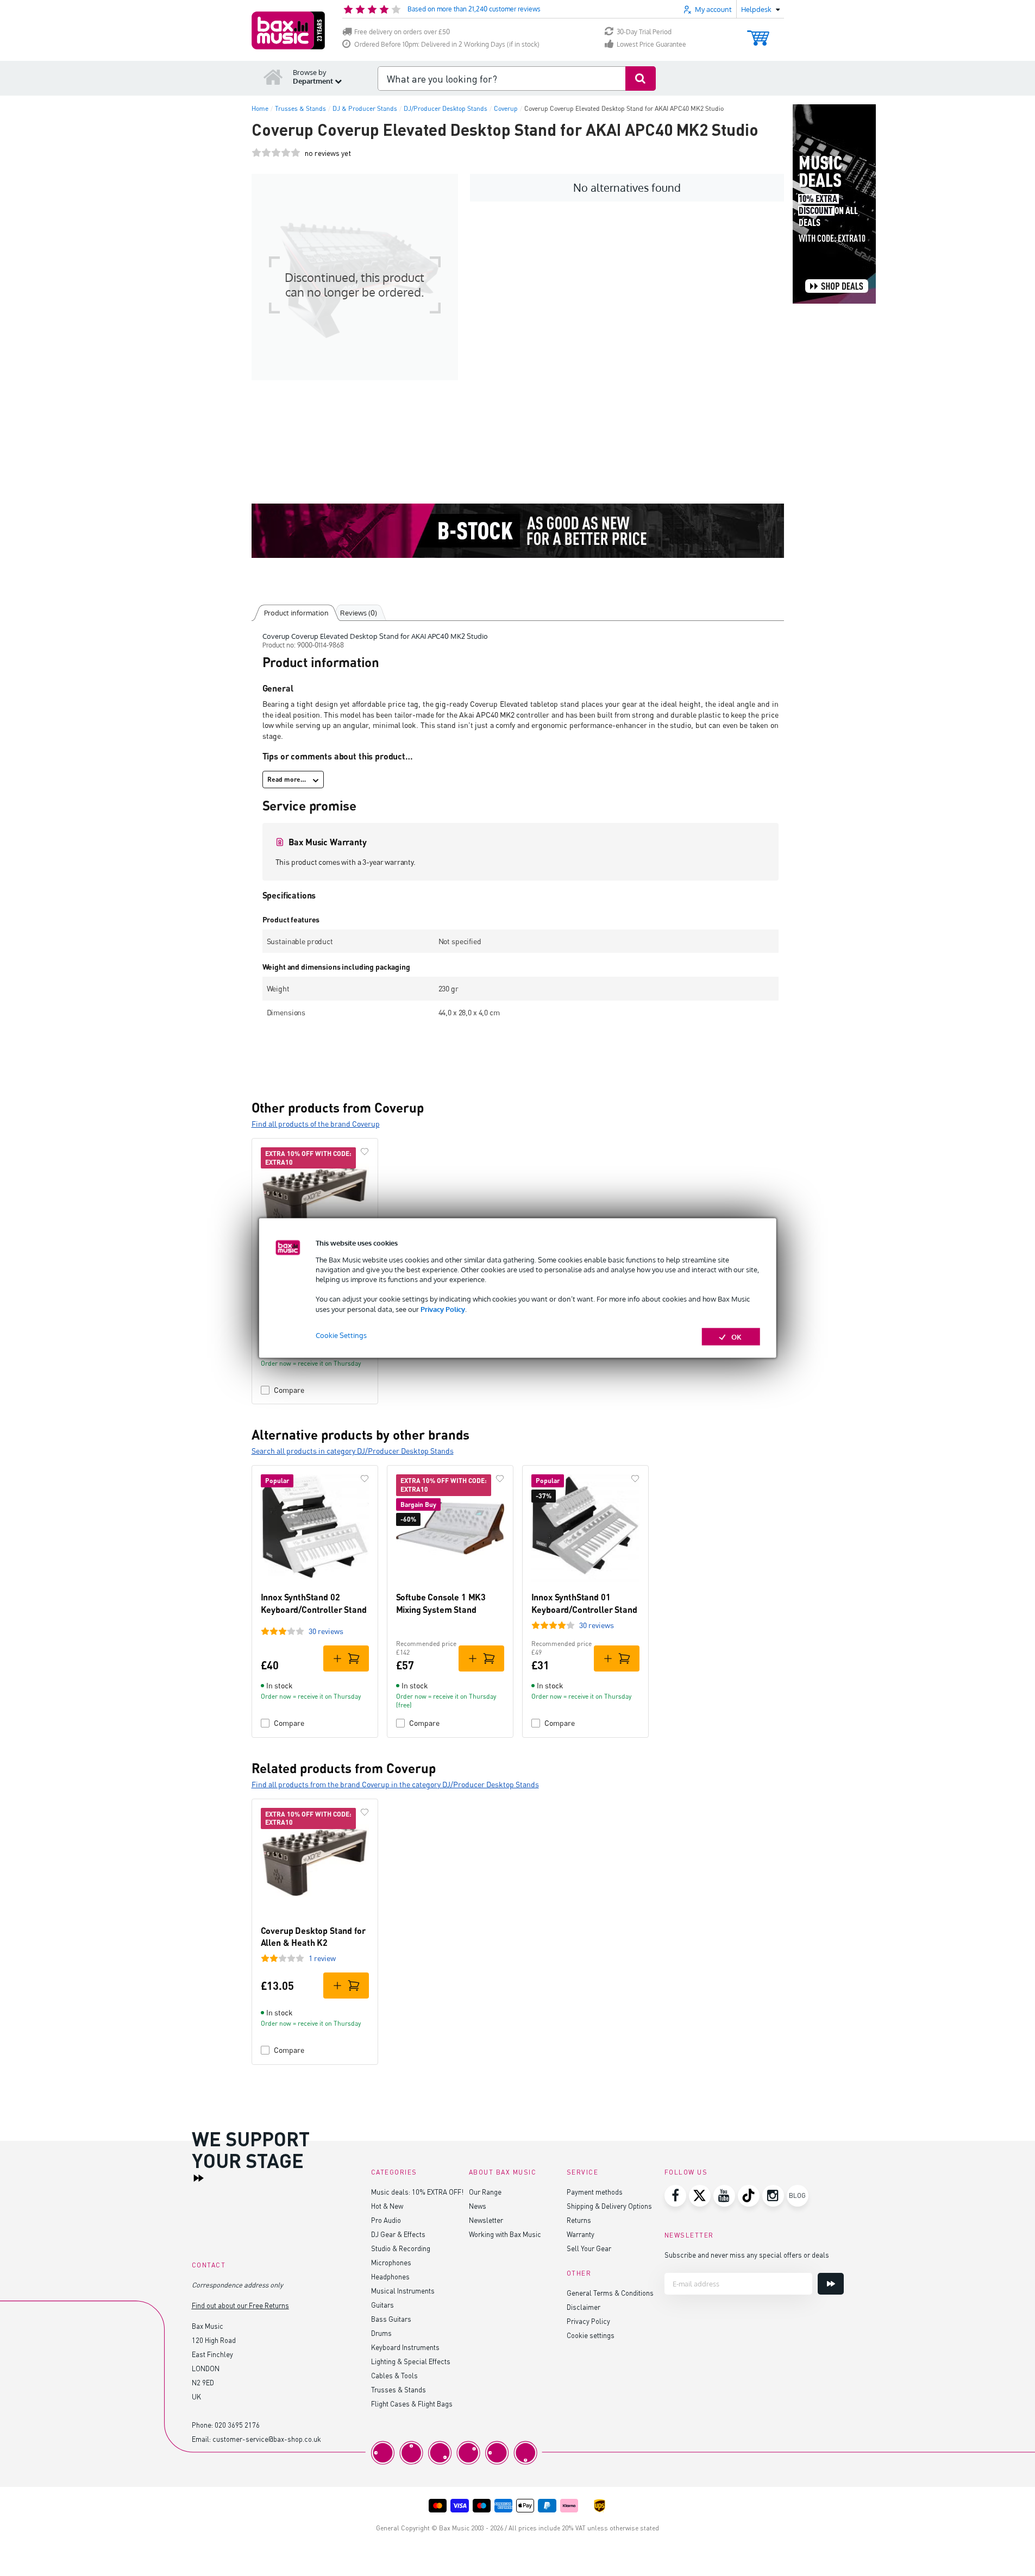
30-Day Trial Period (644, 32)
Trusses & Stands (399, 2389)
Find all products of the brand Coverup (316, 1124)
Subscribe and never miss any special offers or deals (747, 2255)
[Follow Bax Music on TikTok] (749, 2196)
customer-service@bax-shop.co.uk (267, 2439)
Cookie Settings (341, 1335)
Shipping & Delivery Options (609, 2206)
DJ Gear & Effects (398, 2234)
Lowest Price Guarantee (651, 44)
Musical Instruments (403, 2291)
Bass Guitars (391, 2319)
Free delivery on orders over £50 (402, 32)
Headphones (390, 2276)
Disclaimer (584, 2307)
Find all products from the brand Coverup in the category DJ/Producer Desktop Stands (395, 1784)
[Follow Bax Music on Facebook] (675, 2196)
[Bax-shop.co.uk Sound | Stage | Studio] (288, 30)
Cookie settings (591, 2335)
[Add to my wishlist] (365, 1152)
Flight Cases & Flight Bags (412, 2404)
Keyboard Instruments (405, 2347)
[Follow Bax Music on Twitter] (700, 2196)
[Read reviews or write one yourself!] (276, 153)
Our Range (485, 2192)
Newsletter (486, 2220)
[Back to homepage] (273, 77)
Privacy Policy (443, 1309)
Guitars (382, 2305)
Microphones (391, 2262)
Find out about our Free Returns (240, 2305)
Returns (579, 2220)
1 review (322, 1958)
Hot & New (387, 2206)
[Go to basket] (758, 33)
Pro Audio (386, 2220)
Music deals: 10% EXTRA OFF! (417, 2192)
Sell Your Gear (589, 2248)
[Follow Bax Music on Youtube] (724, 2196)
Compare (289, 1390)
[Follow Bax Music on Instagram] (773, 2196)
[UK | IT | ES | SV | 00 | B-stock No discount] (518, 531)
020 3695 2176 (237, 2425)
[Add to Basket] (346, 1658)
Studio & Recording (401, 2248)
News (478, 2206)
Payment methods (595, 2192)
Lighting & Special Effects (411, 2361)
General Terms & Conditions (610, 2293)
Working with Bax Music (505, 2234)
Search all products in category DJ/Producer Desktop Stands (353, 1451)
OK (736, 1336)
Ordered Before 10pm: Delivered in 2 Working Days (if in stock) (447, 44)
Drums (381, 2333)
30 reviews (326, 1631)
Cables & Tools (394, 2375)
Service (583, 2172)
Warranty (581, 2234)
